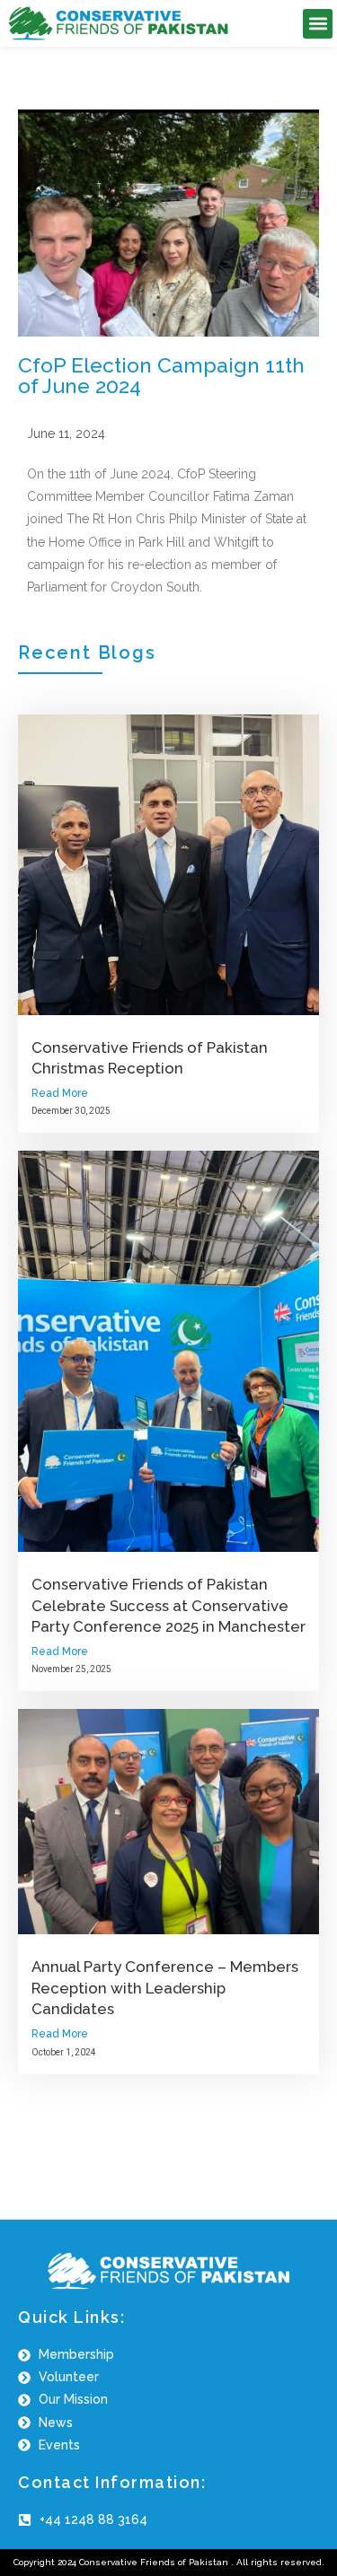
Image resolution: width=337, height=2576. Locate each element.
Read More (60, 1093)
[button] (318, 24)
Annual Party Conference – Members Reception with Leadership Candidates (165, 1988)
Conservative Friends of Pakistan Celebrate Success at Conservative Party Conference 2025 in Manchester (168, 1605)
